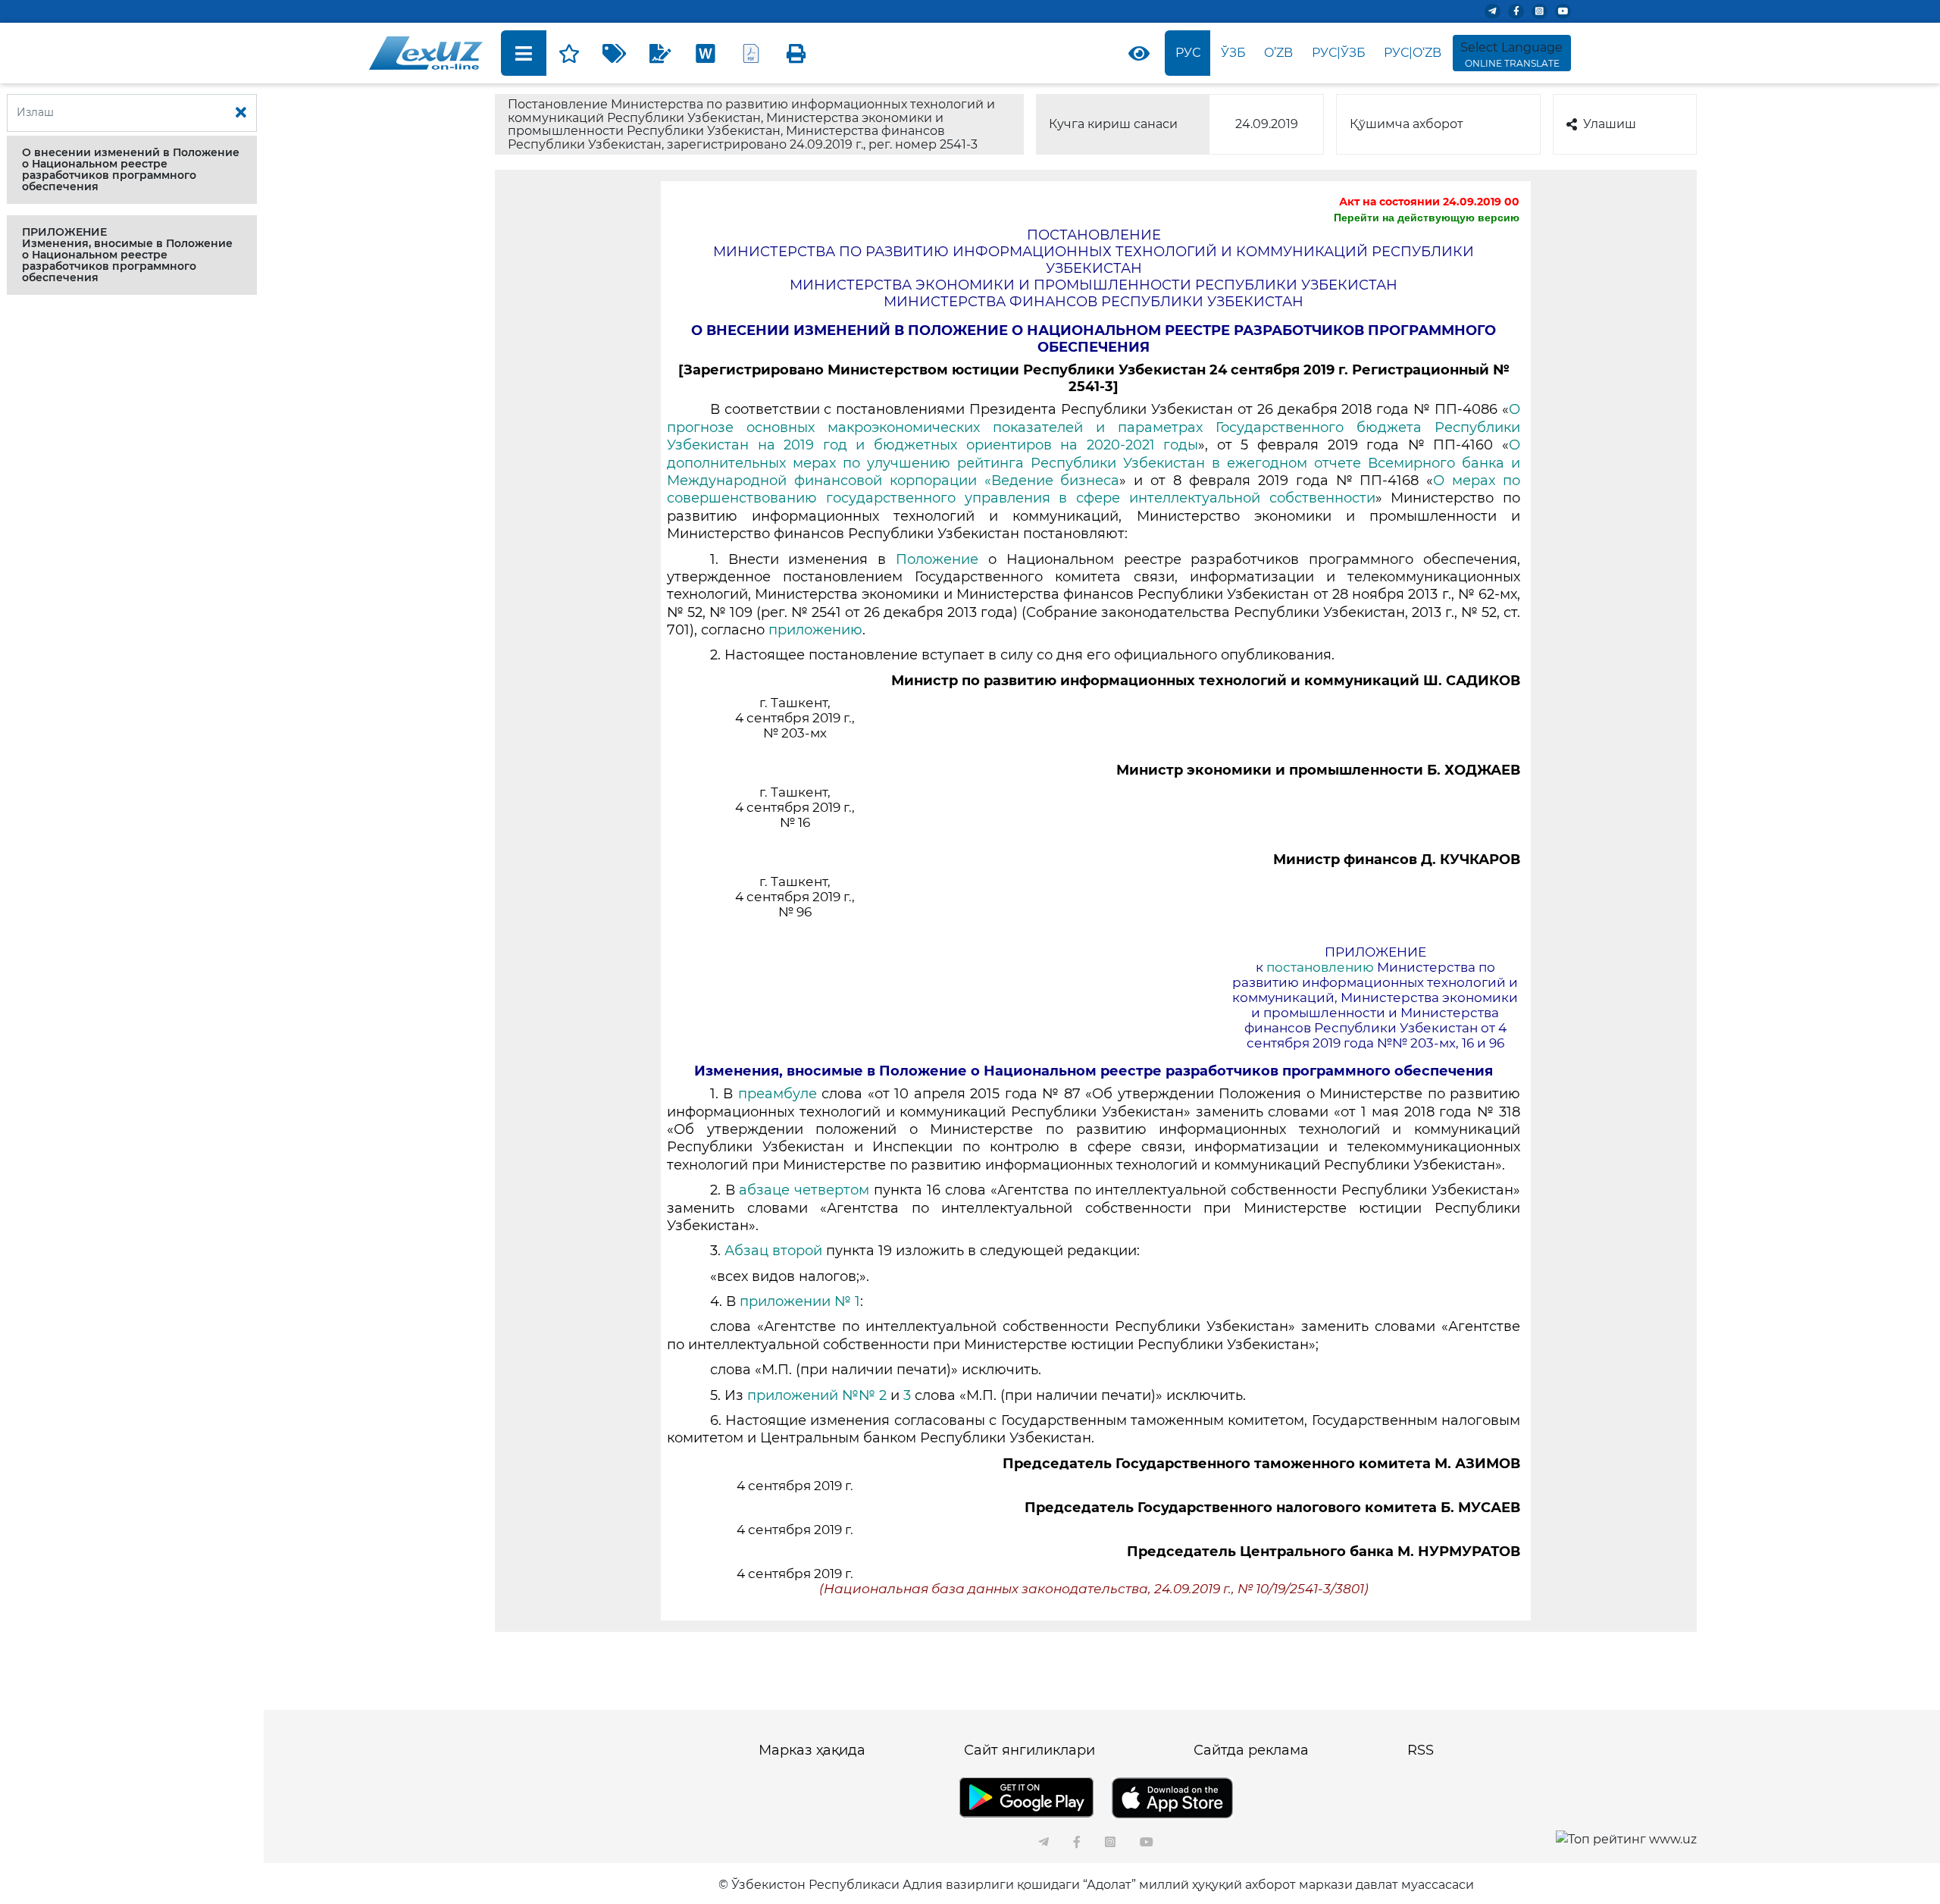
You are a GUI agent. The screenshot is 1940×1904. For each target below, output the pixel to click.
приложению (815, 630)
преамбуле (780, 1094)
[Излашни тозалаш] (241, 113)
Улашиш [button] (1610, 124)
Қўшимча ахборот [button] (1406, 124)
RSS (1421, 1750)
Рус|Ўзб (1339, 53)
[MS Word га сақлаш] (706, 53)
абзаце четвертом (806, 1190)
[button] (132, 170)
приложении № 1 (800, 1301)
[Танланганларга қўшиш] (569, 53)
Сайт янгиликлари (1029, 1750)
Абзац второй (775, 1251)
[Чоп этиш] (796, 53)
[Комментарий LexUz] (660, 53)
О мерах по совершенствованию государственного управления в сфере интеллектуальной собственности (1094, 489)
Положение (942, 559)
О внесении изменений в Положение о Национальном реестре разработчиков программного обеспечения (131, 169)
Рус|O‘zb (1413, 53)
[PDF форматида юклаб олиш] (751, 53)
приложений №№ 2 (817, 1395)
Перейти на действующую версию (1427, 218)
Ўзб (1233, 53)
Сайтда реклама (1251, 1750)
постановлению (1322, 967)
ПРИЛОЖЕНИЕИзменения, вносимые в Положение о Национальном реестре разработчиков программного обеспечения (127, 255)
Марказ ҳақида (812, 1750)
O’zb (1278, 53)
